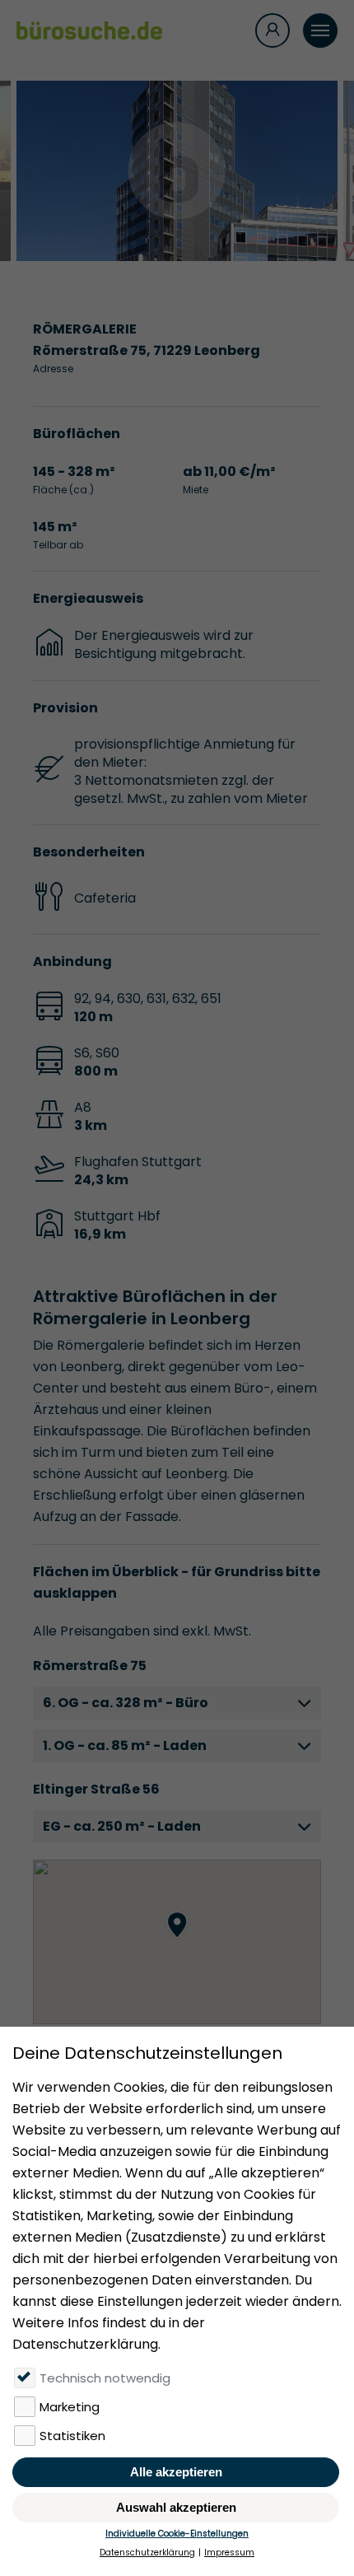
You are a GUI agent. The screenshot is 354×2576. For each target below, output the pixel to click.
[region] (177, 1942)
